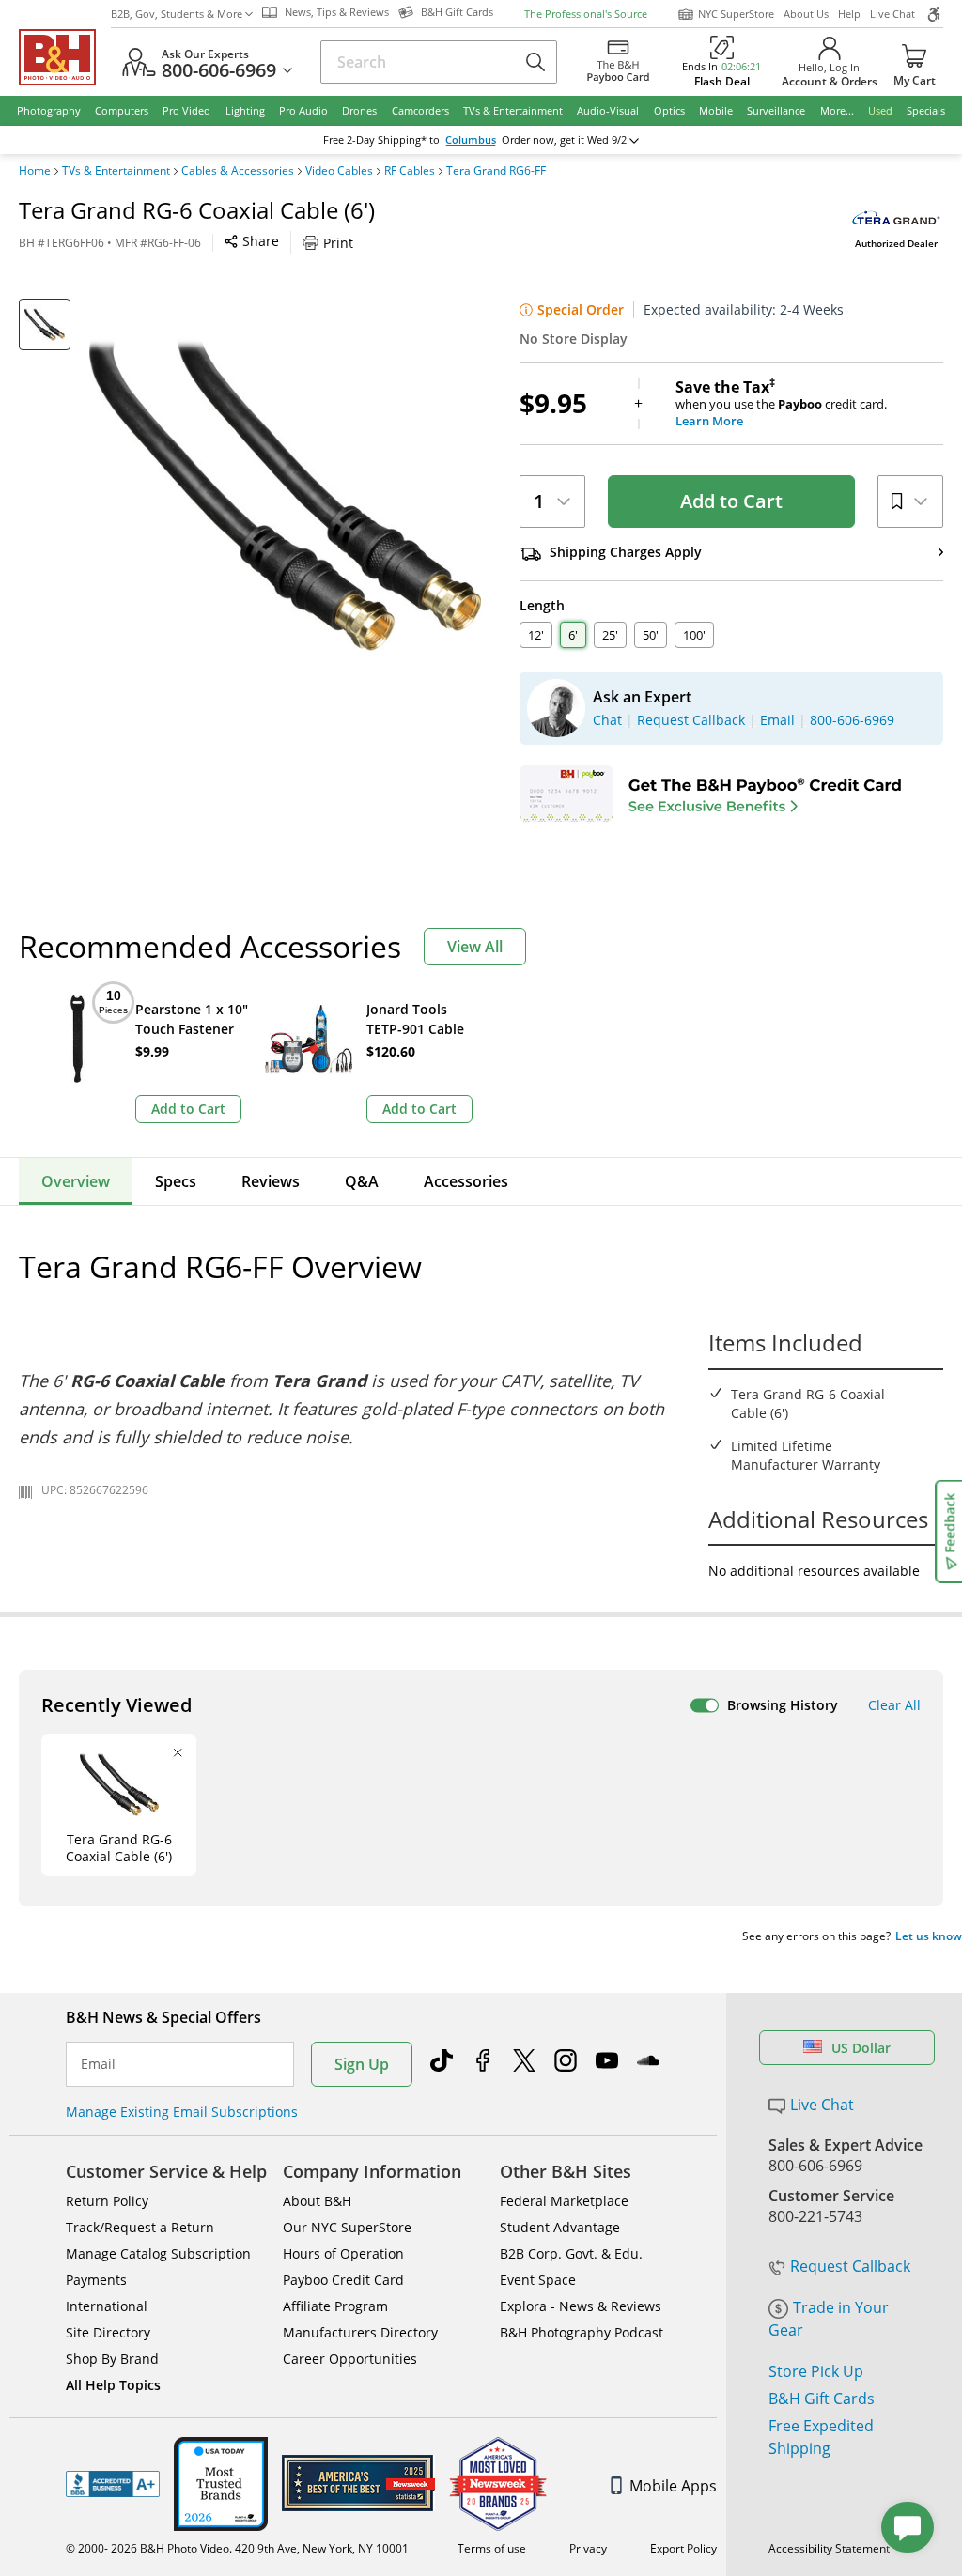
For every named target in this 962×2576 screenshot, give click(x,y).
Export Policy (683, 2548)
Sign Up (362, 2064)
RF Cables (410, 171)
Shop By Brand (112, 2359)
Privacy (588, 2548)
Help (849, 14)
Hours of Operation (343, 2253)
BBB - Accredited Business (113, 2484)
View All (475, 947)
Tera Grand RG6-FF (496, 171)
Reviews (271, 1181)
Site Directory (108, 2332)
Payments (96, 2280)
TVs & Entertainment (116, 171)
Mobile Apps (673, 2486)
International (107, 2306)
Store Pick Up (816, 2371)
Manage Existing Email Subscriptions (182, 2112)
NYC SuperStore (736, 14)
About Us (806, 14)
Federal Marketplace (564, 2201)
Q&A (362, 1181)
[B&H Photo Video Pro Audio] (65, 57)
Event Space (538, 2280)
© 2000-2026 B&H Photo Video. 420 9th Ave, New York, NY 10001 (237, 2548)
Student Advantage (560, 2227)
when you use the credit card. (781, 404)
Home (35, 171)
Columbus (471, 140)
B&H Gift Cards (822, 2399)
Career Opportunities (350, 2359)
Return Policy (107, 2201)
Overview (76, 1181)
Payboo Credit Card (343, 2280)
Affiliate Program (335, 2306)
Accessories (466, 1181)
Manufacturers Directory (360, 2332)
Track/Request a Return (140, 2227)
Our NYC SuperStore (347, 2227)
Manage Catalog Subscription (158, 2253)
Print (338, 243)
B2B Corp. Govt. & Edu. (571, 2253)
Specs (176, 1181)
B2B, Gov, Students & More (177, 14)
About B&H (317, 2201)
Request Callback (850, 2266)
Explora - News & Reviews (581, 2306)
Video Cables (339, 171)
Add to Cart (731, 501)
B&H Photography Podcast (582, 2332)
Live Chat (892, 14)
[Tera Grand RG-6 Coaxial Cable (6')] (285, 494)
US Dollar (861, 2048)
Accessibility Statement (829, 2548)
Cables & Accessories (238, 171)
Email (98, 2064)
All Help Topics (113, 2385)
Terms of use (492, 2548)
